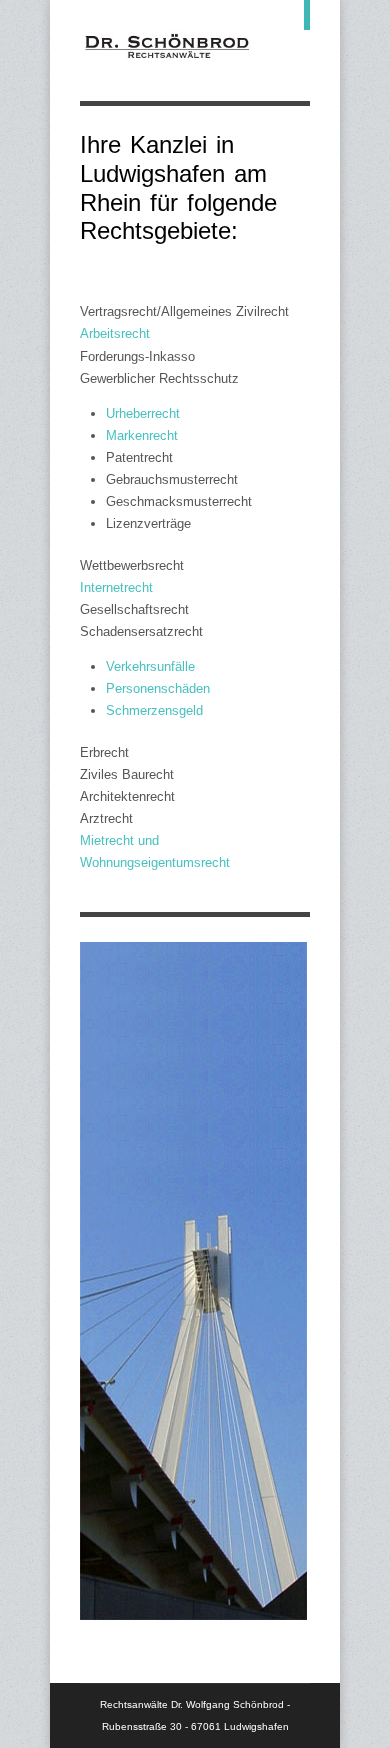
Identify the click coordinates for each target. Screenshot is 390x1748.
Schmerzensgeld (154, 710)
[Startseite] (167, 59)
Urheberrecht (143, 413)
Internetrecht (116, 587)
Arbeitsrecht (115, 333)
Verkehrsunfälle (150, 666)
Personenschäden (158, 688)
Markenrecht (142, 435)
